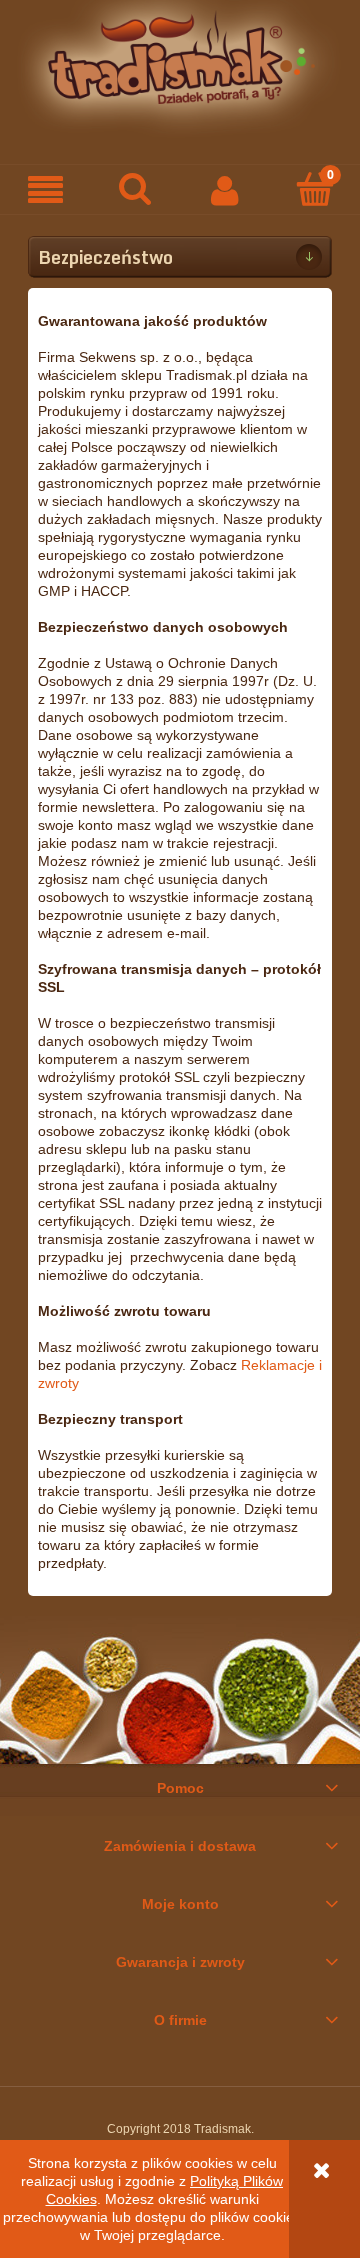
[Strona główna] (180, 67)
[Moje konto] (225, 190)
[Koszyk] (315, 189)
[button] (45, 190)
